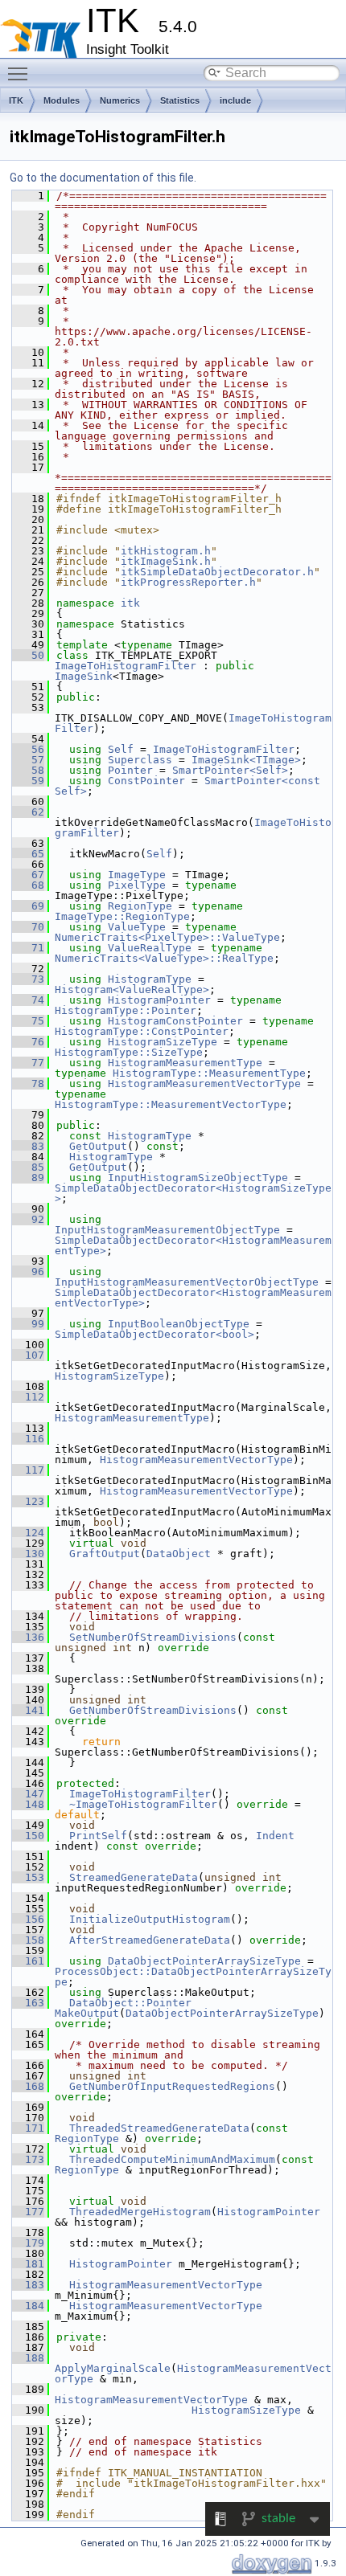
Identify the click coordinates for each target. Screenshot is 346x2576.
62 (28, 812)
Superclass (140, 760)
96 (28, 1272)
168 (28, 2086)
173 (28, 2159)
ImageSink (84, 676)
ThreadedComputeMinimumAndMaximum (172, 2159)
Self (121, 749)
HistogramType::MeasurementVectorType (171, 1104)
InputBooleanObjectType (179, 1324)
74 (28, 1000)
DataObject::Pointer (130, 2003)
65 (28, 854)
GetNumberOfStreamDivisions (153, 1710)
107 (28, 1355)
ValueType (137, 927)
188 (28, 2358)
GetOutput (98, 1146)
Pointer (130, 770)
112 (28, 1397)
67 (28, 875)
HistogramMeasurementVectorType (204, 1084)
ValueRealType (150, 948)
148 (28, 1804)
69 (28, 906)
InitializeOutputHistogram (150, 1919)
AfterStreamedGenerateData (150, 1940)
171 (28, 2128)
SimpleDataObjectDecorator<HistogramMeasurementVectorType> (193, 1298)
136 (28, 1637)
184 (28, 2306)
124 (28, 1533)
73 (28, 979)
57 (28, 760)
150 (28, 1836)
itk (130, 603)
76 (28, 1042)
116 (28, 1439)
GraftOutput (105, 1554)
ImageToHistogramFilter (126, 666)
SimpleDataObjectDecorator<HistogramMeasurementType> (193, 1245)
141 (28, 1710)
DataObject (179, 1554)
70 (28, 927)
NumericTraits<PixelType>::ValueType (167, 937)
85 (28, 1167)
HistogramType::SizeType (129, 1052)
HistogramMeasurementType (185, 1063)
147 (28, 1794)
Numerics (120, 100)
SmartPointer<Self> (230, 770)
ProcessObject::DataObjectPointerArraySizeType (193, 1977)
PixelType (137, 885)
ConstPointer (146, 781)
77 (28, 1063)
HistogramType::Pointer (126, 1010)
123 (28, 1501)
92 (28, 1219)
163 (28, 2003)
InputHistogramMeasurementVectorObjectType (187, 1282)
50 (28, 655)
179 (28, 2243)
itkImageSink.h (166, 561)
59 (28, 781)
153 (28, 1877)
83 (28, 1146)
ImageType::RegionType (122, 916)
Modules (62, 100)
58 (28, 770)
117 (28, 1470)
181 (28, 2264)
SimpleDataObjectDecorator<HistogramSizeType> (193, 1193)
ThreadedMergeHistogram (140, 2212)
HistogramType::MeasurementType (209, 1073)
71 (28, 948)
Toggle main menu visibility (21, 73)
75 (28, 1021)
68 (28, 885)
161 (28, 1961)
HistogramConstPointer (175, 1021)
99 (28, 1324)
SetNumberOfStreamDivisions (153, 1637)
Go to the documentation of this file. (103, 178)
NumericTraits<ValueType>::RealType (164, 958)
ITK (16, 100)
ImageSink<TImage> (246, 760)
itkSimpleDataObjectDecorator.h (217, 572)
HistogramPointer (159, 1000)
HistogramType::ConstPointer (142, 1031)
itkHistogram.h (166, 551)
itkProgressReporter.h (188, 582)
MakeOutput (87, 2013)
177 (28, 2212)
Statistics (180, 100)
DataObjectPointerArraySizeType (204, 1961)
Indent (275, 1836)
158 (28, 1940)
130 (28, 1554)
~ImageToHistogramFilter (143, 1804)
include (235, 100)
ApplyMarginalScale (113, 2368)
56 (28, 749)
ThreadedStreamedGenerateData (159, 2128)
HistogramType (150, 979)
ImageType (137, 875)
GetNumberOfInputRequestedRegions (172, 2086)
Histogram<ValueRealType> (132, 990)
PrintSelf (98, 1836)
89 (28, 1178)
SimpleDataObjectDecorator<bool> (154, 1334)
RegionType (140, 906)
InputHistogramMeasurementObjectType (167, 1230)
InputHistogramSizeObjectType (198, 1178)
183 (28, 2285)
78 (28, 1084)
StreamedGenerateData (134, 1877)
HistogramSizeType (163, 1042)
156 (28, 1919)
